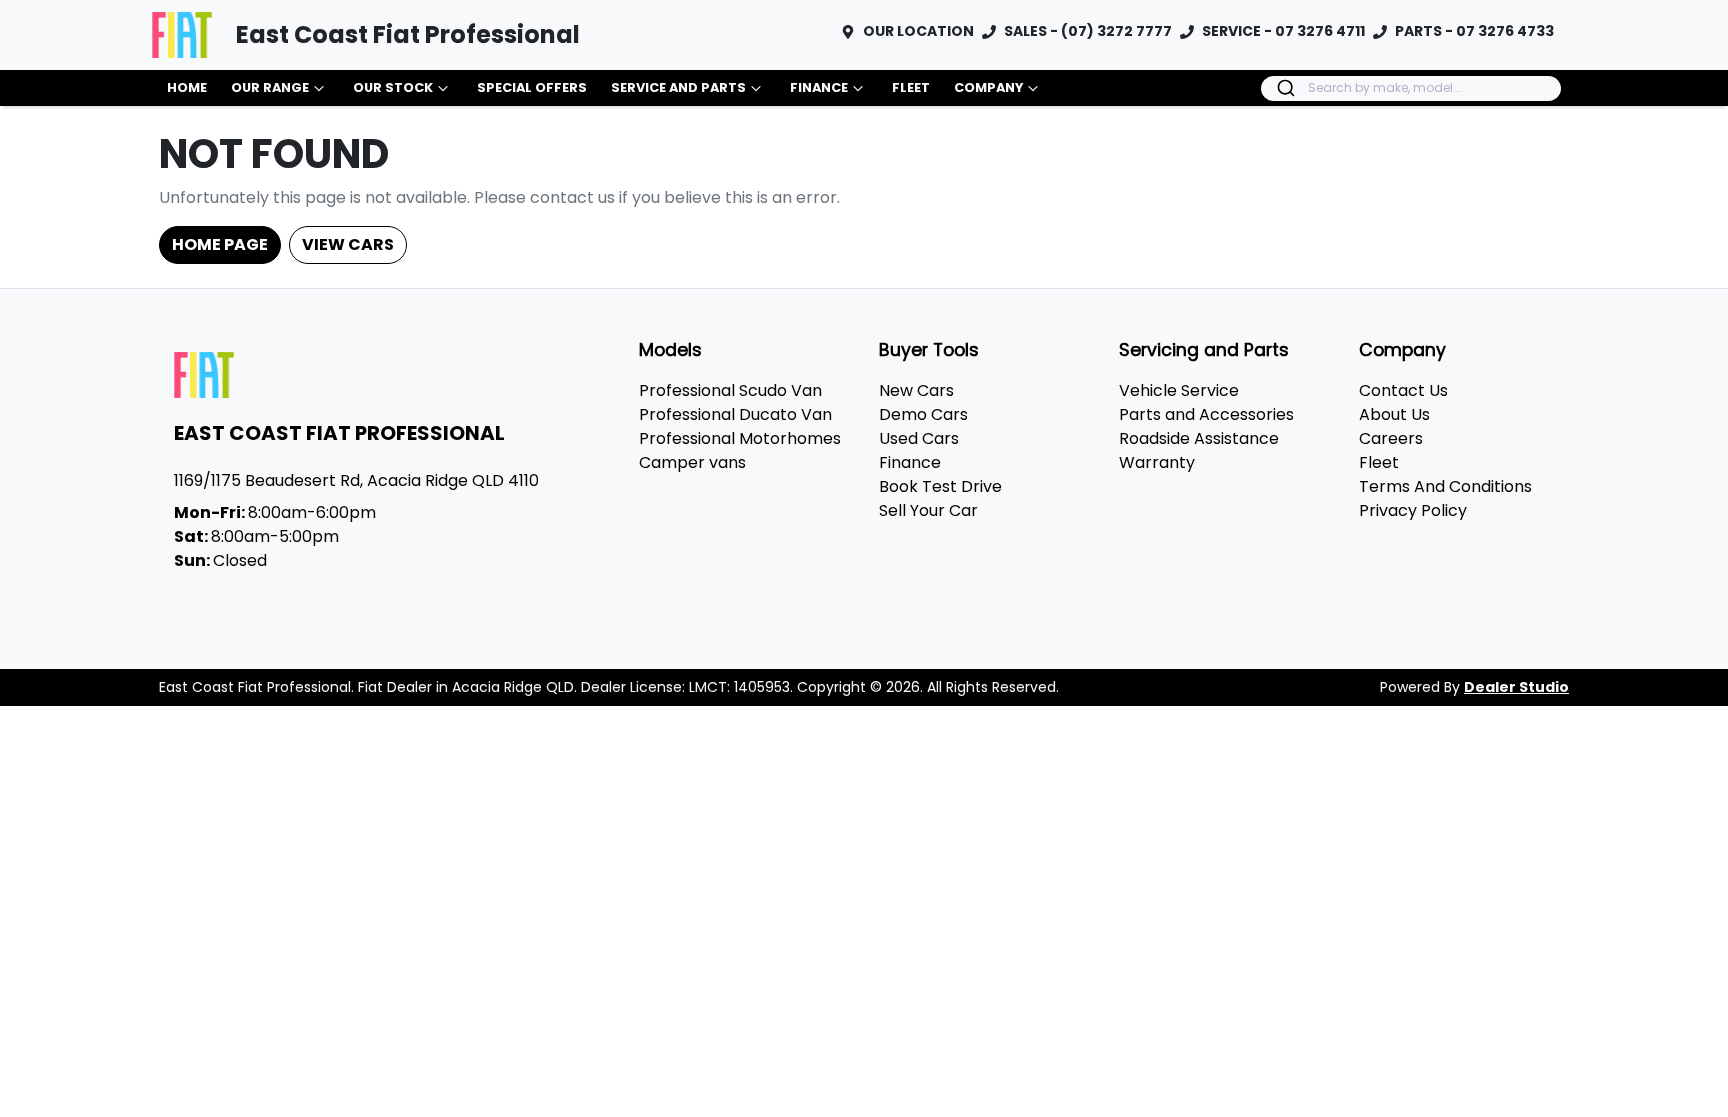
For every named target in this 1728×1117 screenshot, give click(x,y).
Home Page (220, 244)
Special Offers (532, 87)
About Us (1394, 414)
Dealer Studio (1516, 687)
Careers (1391, 438)
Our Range (270, 87)
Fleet (911, 87)
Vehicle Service (1179, 390)
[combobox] (1411, 88)
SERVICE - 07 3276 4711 (1283, 31)
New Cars (916, 390)
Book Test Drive (940, 486)
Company (988, 87)
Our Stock (393, 87)
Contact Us (1403, 390)
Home (187, 87)
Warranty (1157, 462)
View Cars (348, 244)
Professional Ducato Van (735, 414)
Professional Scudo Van (730, 390)
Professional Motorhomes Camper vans (740, 450)
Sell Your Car (928, 510)
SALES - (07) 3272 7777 (1088, 31)
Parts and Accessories (1206, 414)
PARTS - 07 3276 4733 (1474, 31)
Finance (819, 87)
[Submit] (1284, 88)
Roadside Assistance (1199, 438)
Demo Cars (923, 414)
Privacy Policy (1413, 510)
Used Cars (919, 438)
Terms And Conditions (1445, 486)
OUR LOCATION (918, 31)
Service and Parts (678, 87)
